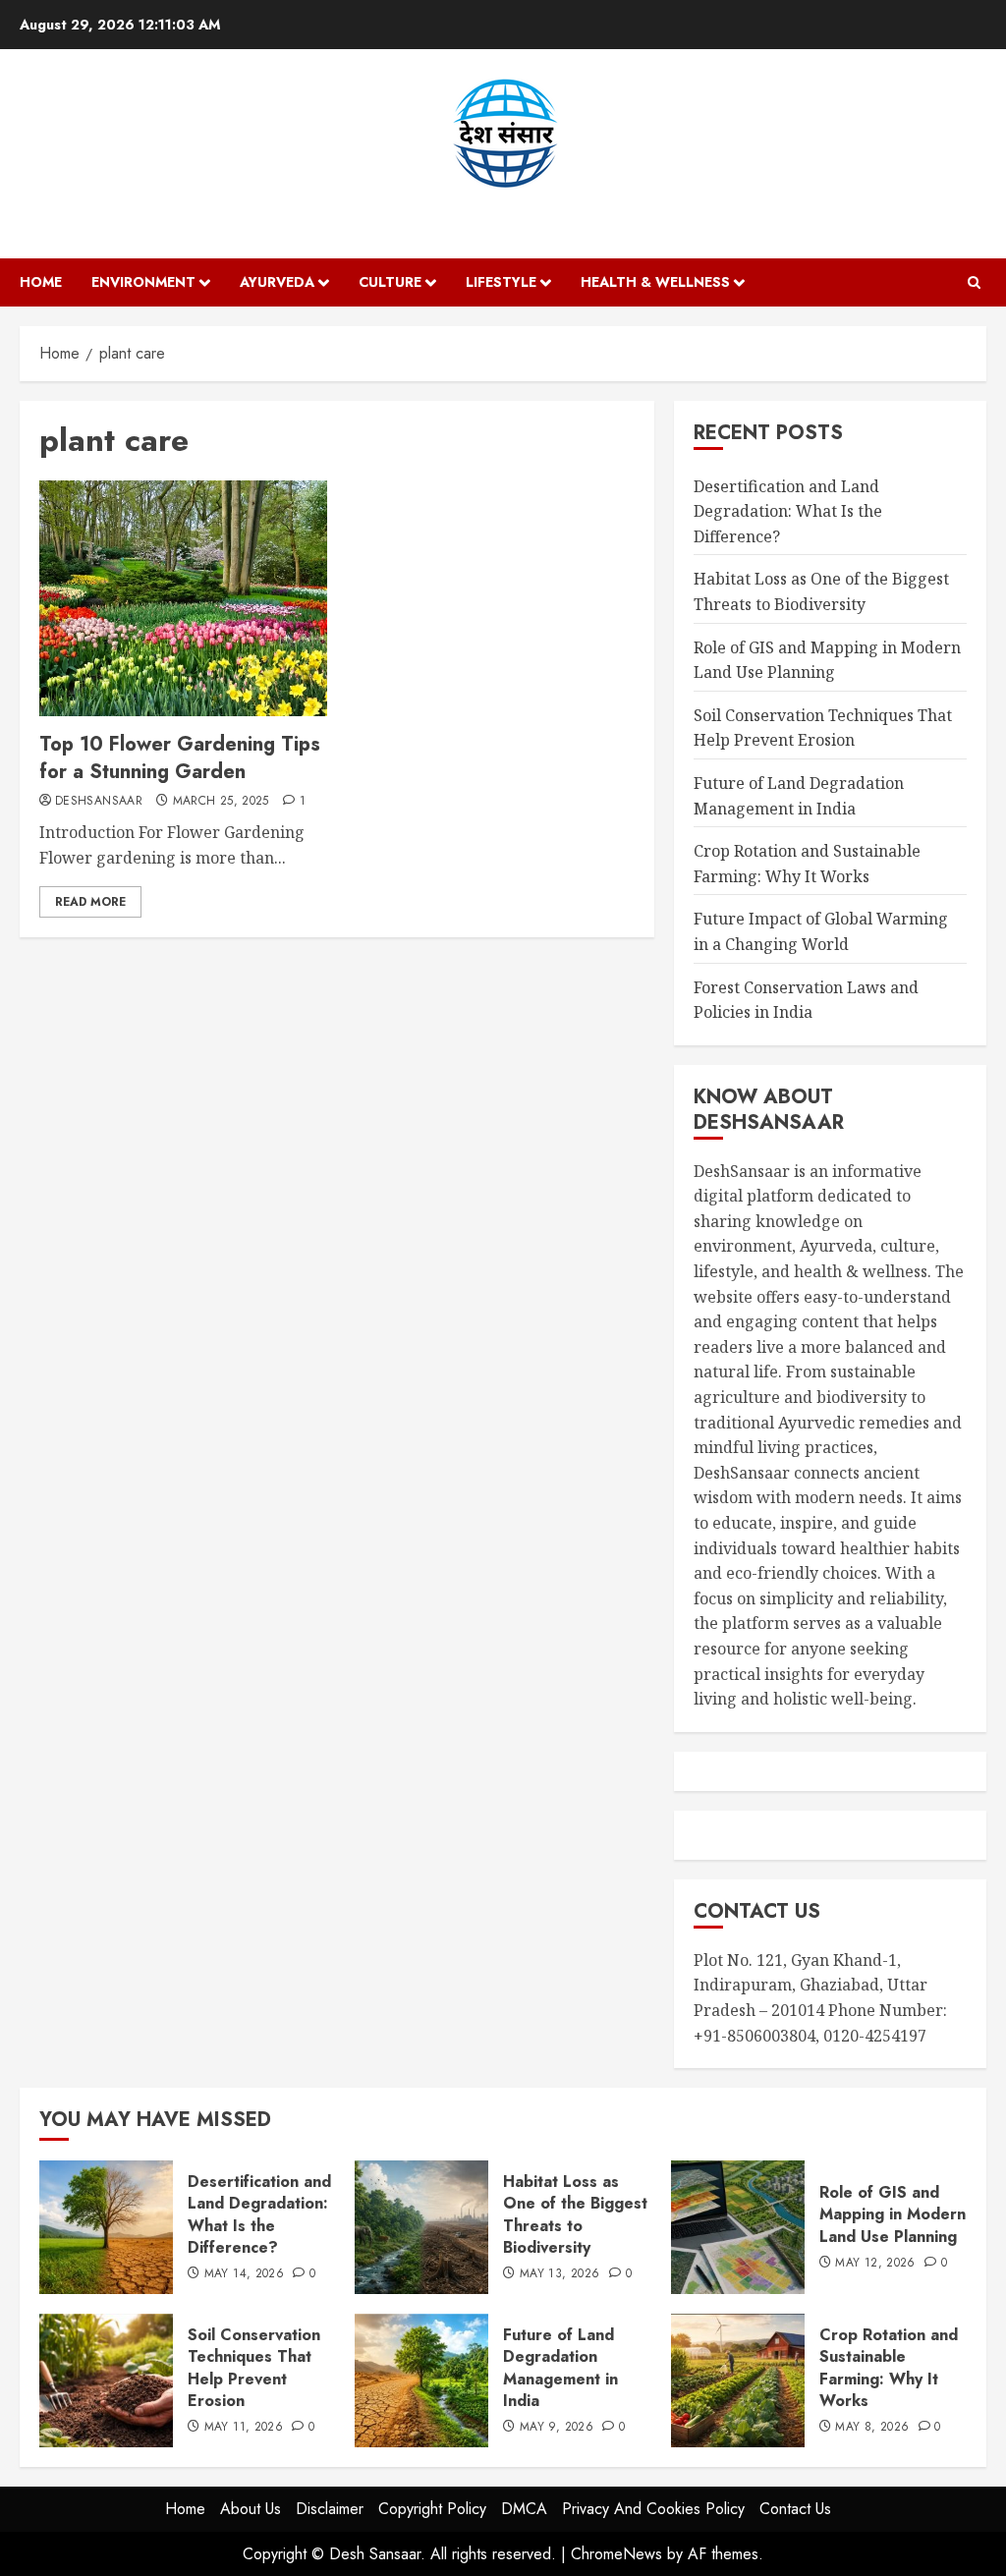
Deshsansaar (99, 802)
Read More (90, 902)
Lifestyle (501, 282)
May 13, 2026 (559, 2274)
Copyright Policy (432, 2509)
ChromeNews (616, 2554)
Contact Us (795, 2509)
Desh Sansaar (503, 209)
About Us (251, 2509)
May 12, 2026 (875, 2264)
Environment (143, 282)
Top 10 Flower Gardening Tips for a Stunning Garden (180, 758)
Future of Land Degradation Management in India (560, 2368)
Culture (390, 282)
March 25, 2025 (221, 802)
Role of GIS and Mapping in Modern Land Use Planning (893, 2214)
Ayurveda (277, 282)
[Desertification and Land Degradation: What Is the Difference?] (106, 2227)
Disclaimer (330, 2509)
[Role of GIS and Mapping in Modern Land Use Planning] (738, 2227)
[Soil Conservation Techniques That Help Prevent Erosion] (106, 2380)
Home (41, 282)
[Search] (974, 282)
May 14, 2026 (244, 2274)
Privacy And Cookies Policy (653, 2509)
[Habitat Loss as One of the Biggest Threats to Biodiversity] (421, 2227)
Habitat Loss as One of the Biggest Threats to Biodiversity (575, 2214)
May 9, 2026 (557, 2428)
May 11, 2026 (244, 2428)
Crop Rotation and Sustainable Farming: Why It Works (889, 2368)
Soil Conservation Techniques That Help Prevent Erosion (823, 728)
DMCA (524, 2509)
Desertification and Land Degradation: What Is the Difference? (788, 511)
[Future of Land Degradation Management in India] (421, 2380)
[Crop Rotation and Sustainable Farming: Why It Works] (738, 2380)
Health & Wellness (655, 282)
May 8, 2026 (872, 2428)
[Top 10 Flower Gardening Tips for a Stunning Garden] (183, 598)
